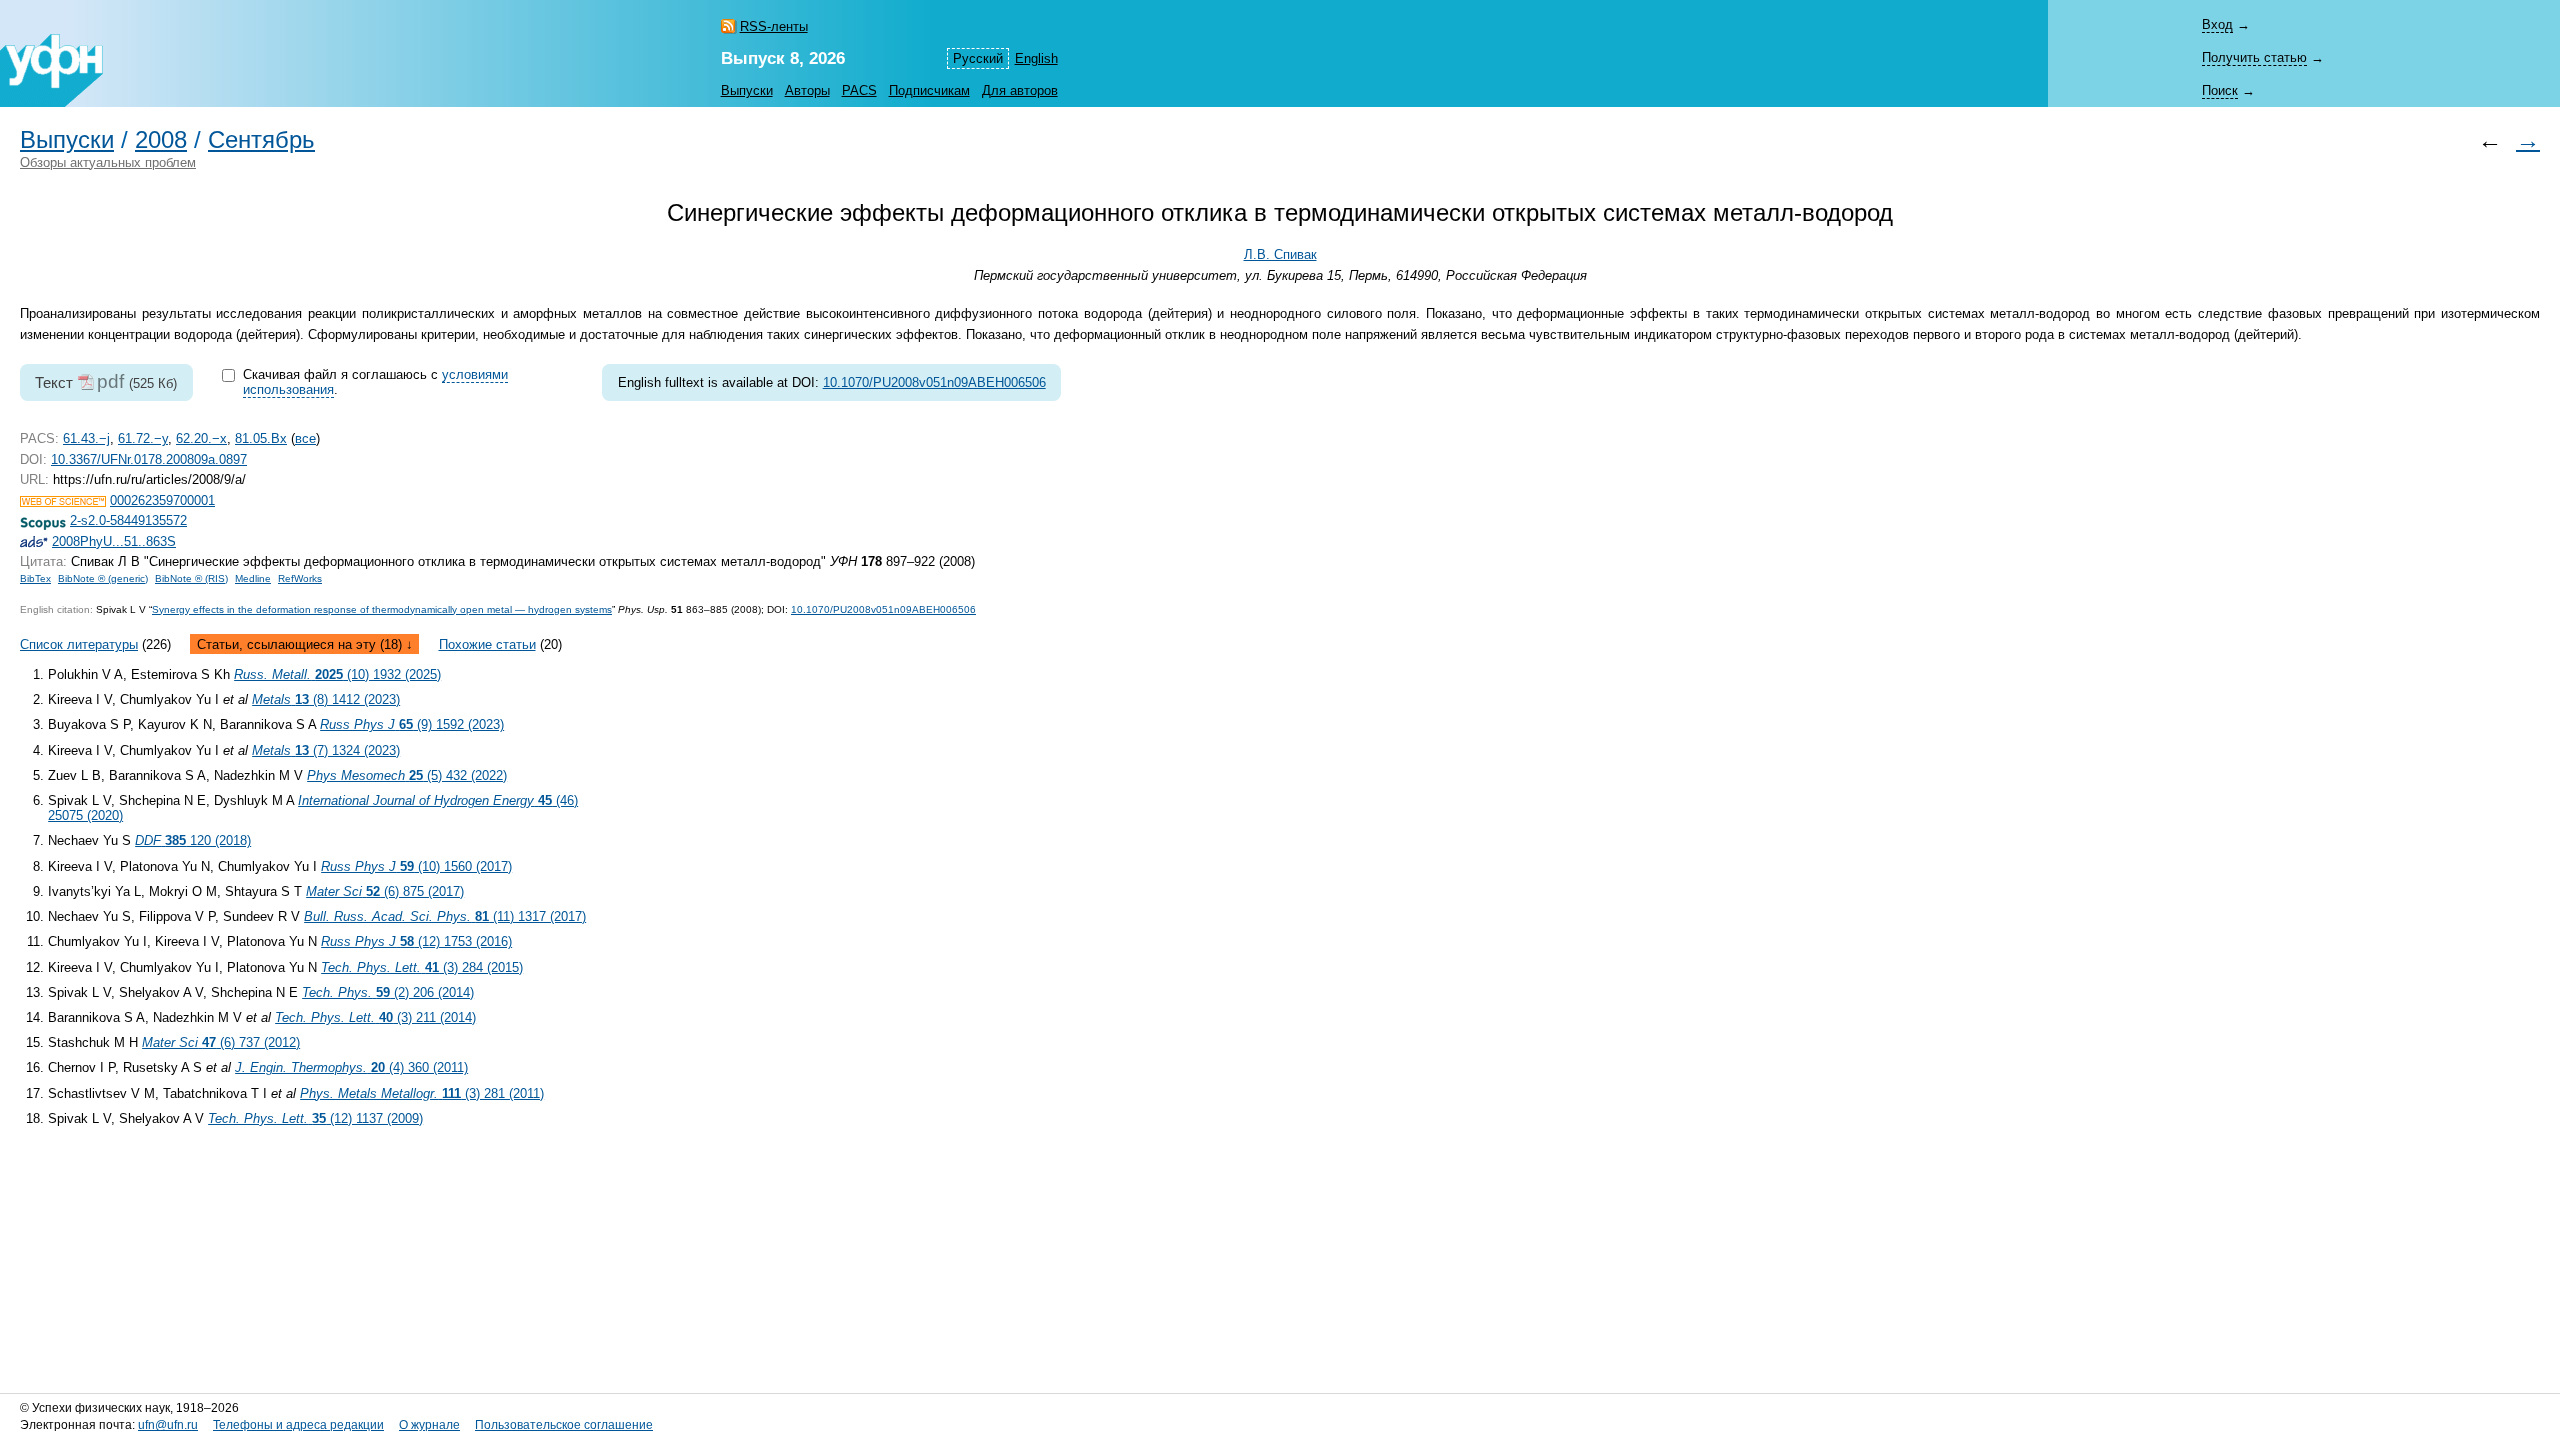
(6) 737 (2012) (221, 1042)
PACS (859, 90)
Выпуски (747, 90)
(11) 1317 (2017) (445, 916)
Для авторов (1020, 90)
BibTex (35, 578)
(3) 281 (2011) (422, 1093)
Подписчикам (929, 90)
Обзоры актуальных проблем (108, 162)
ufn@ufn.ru (168, 1425)
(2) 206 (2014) (388, 992)
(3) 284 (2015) (422, 967)
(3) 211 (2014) (375, 1017)
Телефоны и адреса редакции (298, 1425)
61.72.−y (143, 438)
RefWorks (300, 578)
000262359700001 (162, 500)
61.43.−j (86, 438)
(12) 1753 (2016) (416, 941)
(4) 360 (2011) (351, 1067)
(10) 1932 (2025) (337, 674)
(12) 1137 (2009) (315, 1118)
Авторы (807, 90)
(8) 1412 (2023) (326, 699)
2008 (161, 140)
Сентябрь (261, 140)
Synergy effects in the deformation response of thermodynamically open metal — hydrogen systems (382, 609)
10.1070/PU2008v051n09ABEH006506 (934, 382)
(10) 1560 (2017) (416, 866)
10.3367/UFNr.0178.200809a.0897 (149, 459)
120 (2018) (193, 840)
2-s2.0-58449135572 (128, 520)
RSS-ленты (774, 26)
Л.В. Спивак (1280, 254)
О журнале (429, 1425)
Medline (253, 578)
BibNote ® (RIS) (191, 578)
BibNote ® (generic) (103, 578)
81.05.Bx (261, 438)
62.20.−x (201, 438)
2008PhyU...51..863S (114, 541)
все (305, 438)
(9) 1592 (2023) (412, 724)
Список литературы (79, 644)
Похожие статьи (487, 644)
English (1036, 58)
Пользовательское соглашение (564, 1425)
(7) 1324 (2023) (326, 750)
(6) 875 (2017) (385, 891)
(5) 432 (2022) (407, 775)
